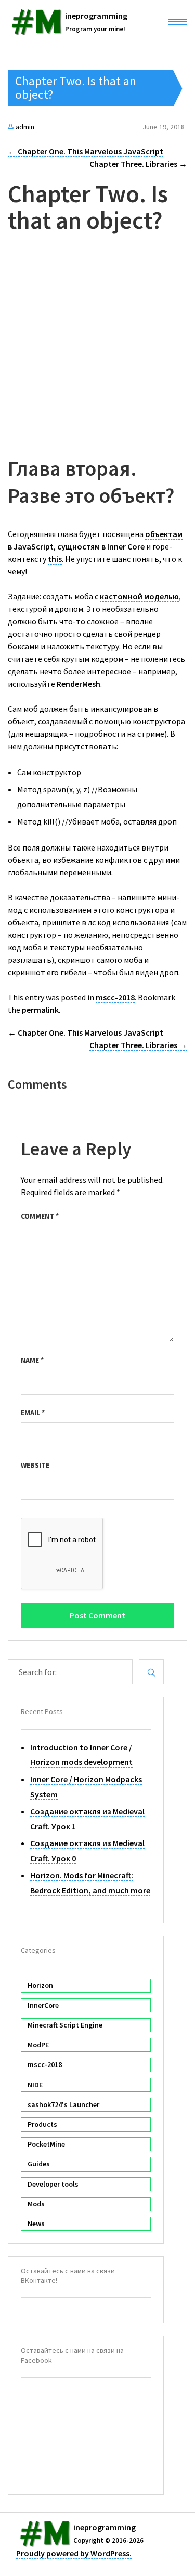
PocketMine (46, 2144)
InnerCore (43, 2005)
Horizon (40, 1985)
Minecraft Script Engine (65, 2025)
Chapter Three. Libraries (138, 164)
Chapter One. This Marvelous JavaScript (86, 151)
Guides (39, 2164)
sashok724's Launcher (63, 2104)
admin (25, 127)
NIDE (35, 2085)
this (55, 559)
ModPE (38, 2045)
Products (42, 2124)
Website (35, 1465)
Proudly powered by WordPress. (74, 2553)
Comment (40, 1216)
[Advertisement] (97, 350)
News (36, 2224)
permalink (40, 1010)
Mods (36, 2204)
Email (33, 1413)
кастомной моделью (139, 596)
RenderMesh (79, 684)
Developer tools (53, 2184)
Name (32, 1360)
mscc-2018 (115, 997)
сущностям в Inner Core (101, 546)
